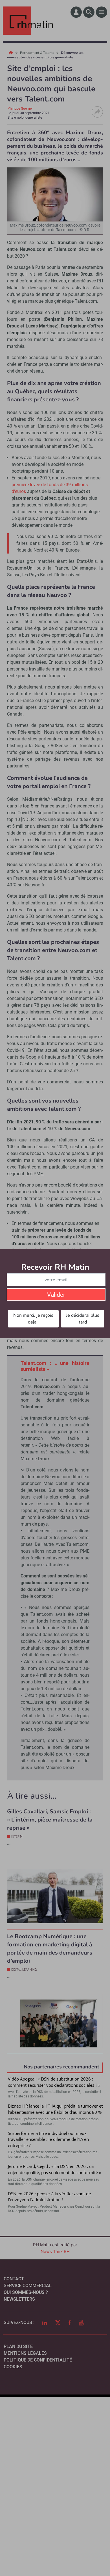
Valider (56, 1295)
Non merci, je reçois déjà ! (33, 1319)
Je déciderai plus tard (83, 1319)
